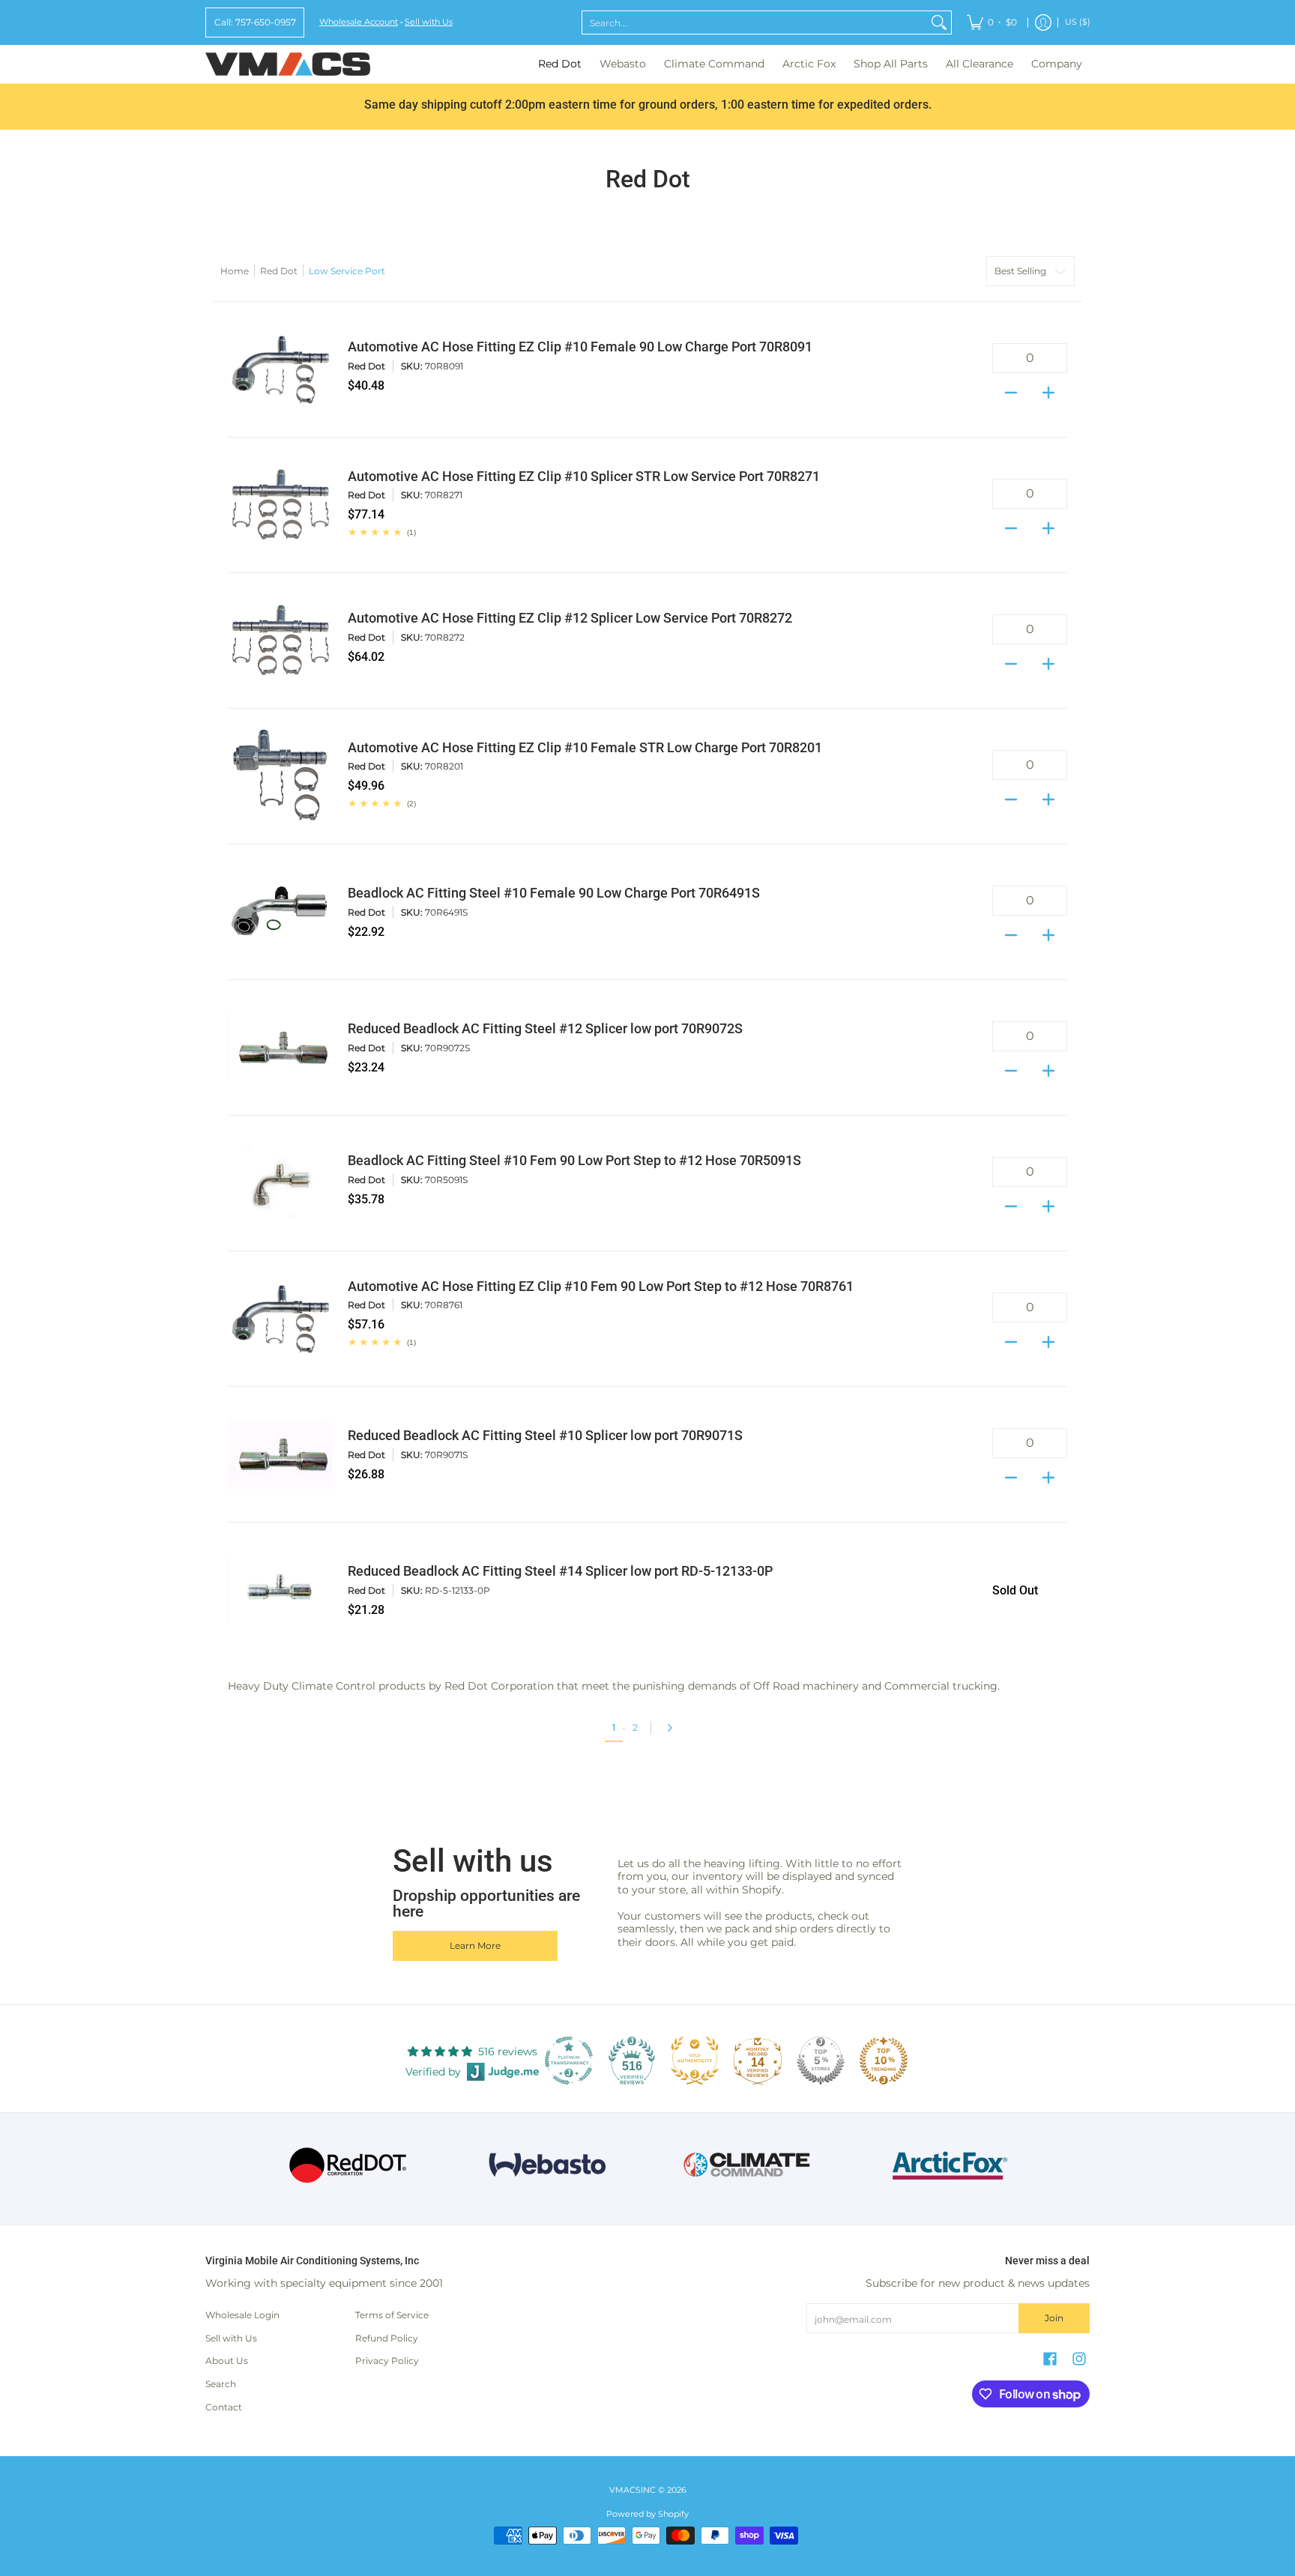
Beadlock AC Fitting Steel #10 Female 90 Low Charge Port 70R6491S (554, 893)
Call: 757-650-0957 (255, 22)
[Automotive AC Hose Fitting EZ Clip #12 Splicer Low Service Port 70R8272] (280, 641)
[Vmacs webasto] (547, 2165)
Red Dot (279, 271)
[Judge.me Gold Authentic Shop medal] (695, 2061)
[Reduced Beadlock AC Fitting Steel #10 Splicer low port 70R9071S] (280, 1454)
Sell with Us (429, 22)
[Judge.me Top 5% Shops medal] (821, 2061)
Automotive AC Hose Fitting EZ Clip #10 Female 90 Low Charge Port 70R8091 (580, 347)
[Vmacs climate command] (748, 2165)
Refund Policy (387, 2338)
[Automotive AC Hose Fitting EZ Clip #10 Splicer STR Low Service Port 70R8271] (280, 505)
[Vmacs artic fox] (948, 2165)
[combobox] (755, 22)
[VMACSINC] (288, 64)
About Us (227, 2361)
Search (221, 2384)
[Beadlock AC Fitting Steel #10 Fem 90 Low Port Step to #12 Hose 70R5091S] (280, 1183)
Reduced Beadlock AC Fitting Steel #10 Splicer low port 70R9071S (545, 1436)
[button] (1050, 2358)
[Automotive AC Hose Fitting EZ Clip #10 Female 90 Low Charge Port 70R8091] (280, 369)
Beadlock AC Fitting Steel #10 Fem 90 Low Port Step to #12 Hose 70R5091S (574, 1161)
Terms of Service (392, 2315)
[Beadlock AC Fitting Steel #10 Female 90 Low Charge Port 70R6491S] (280, 912)
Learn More (475, 1945)
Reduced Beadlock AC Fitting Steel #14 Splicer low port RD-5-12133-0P (560, 1571)
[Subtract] (1011, 388)
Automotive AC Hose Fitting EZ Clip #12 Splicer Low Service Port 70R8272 (570, 618)
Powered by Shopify (647, 2514)
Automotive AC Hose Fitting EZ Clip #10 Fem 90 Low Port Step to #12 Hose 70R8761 (601, 1287)
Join (1054, 2318)
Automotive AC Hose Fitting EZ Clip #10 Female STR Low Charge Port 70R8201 (585, 748)
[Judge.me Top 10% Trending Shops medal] (884, 2061)
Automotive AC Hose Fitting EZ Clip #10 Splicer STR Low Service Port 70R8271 (584, 477)
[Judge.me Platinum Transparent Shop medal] (569, 2061)
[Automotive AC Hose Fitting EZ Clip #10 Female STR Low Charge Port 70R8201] (280, 776)
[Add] (1048, 388)
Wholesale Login (242, 2315)
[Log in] (1043, 22)
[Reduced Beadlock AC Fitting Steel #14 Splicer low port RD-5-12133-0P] (280, 1590)
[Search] (939, 22)
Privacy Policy (387, 2361)
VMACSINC (633, 2490)
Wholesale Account (359, 22)
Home (235, 271)
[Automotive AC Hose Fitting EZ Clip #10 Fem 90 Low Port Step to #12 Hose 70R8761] (280, 1319)
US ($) (1078, 22)
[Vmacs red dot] (348, 2165)
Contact (224, 2407)
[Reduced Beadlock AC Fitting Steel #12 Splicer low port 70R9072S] (280, 1047)
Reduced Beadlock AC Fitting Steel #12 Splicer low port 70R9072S (545, 1029)
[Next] (673, 1728)
